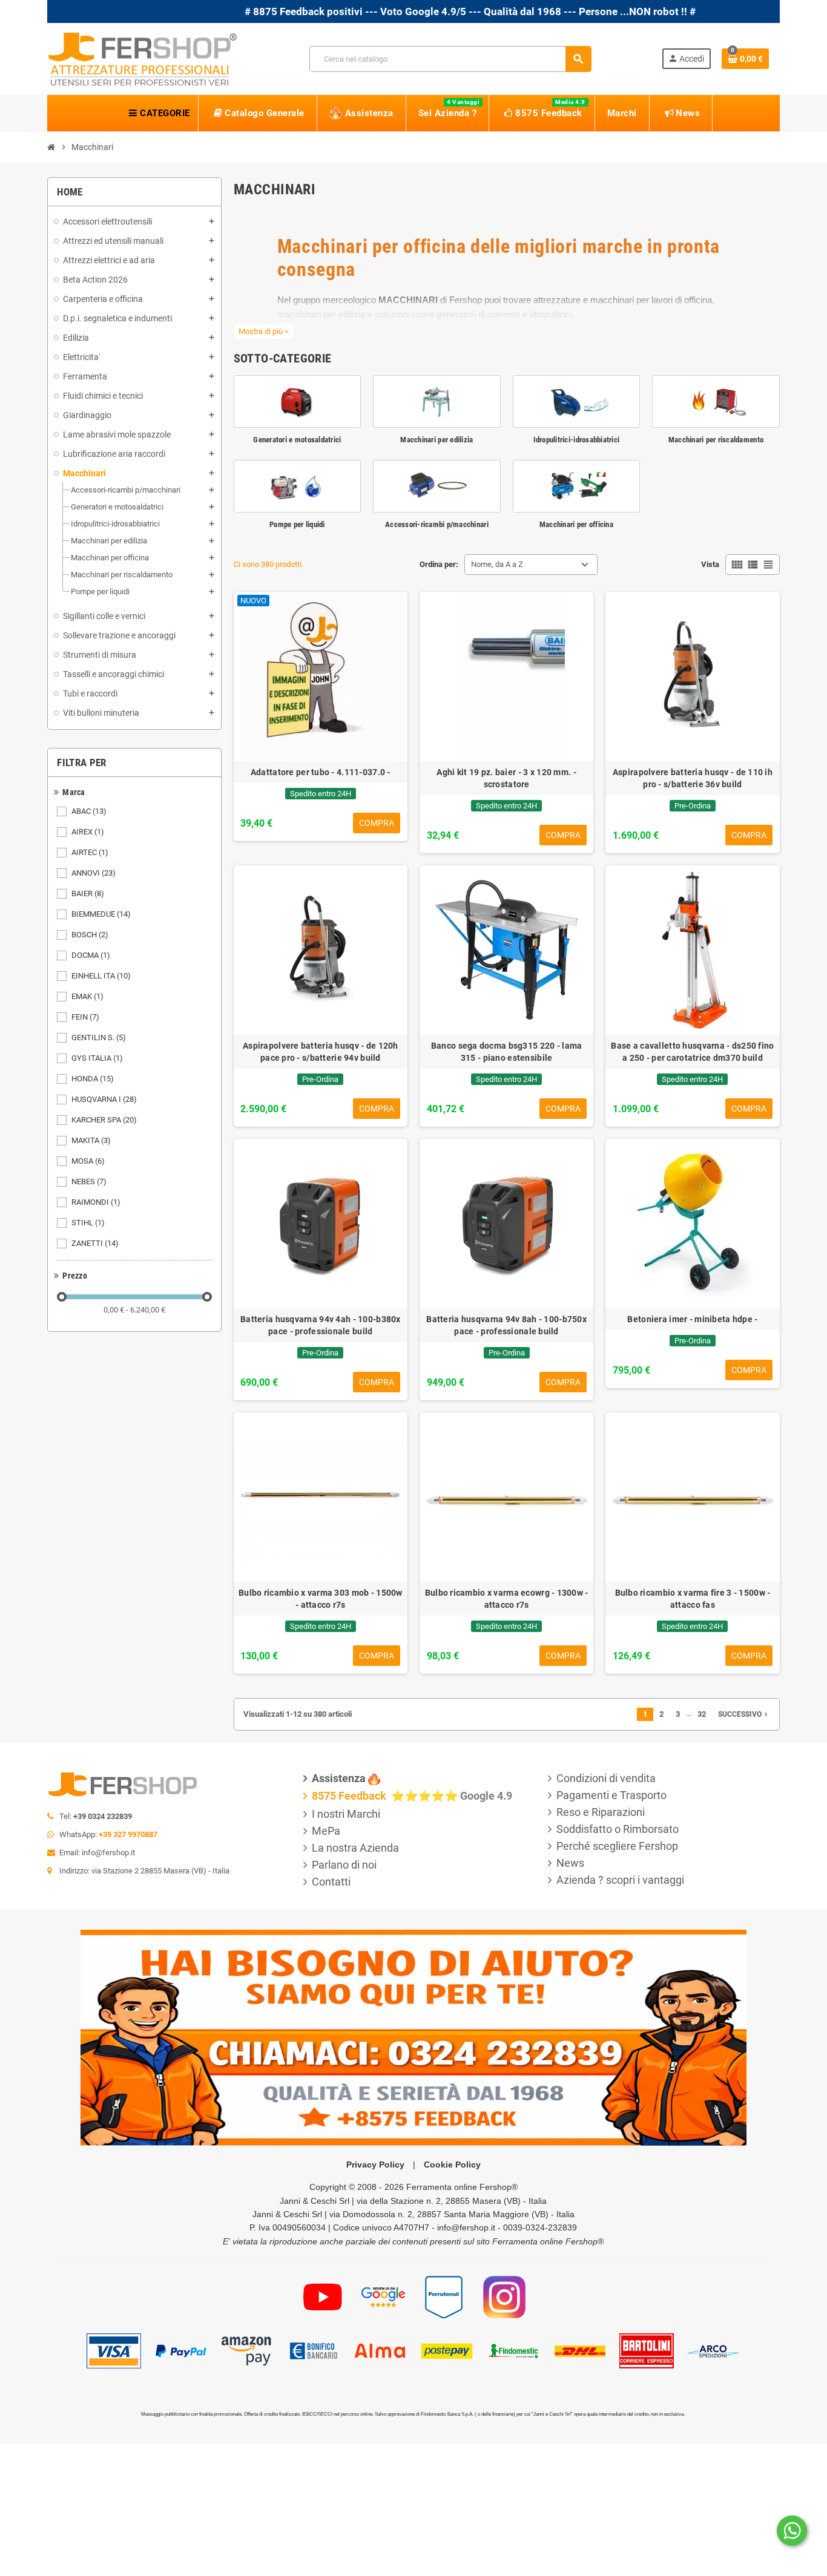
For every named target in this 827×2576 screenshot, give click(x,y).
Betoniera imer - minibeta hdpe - (692, 1319)
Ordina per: (439, 564)
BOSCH (90, 935)
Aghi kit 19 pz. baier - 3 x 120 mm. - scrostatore (506, 778)
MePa (326, 1831)
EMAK (87, 996)
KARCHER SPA (104, 1120)
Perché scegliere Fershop (617, 1846)
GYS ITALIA (97, 1058)
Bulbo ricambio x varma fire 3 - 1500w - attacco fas (693, 1599)
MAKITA (91, 1140)
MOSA (88, 1161)
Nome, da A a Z (497, 564)
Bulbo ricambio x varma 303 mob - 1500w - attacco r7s (321, 1599)
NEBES (89, 1181)
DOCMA (91, 955)
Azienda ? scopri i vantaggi (620, 1880)
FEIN (85, 1017)
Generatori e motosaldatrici (297, 440)
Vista (710, 564)
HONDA (93, 1079)
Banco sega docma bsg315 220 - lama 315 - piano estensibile (507, 1052)
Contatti (331, 1882)
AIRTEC (90, 852)
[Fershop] (143, 58)
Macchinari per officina (576, 524)
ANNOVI (94, 873)
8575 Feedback (350, 1796)
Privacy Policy (375, 2165)
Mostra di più (264, 331)
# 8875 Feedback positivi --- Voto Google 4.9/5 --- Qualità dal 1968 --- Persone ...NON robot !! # (396, 11)
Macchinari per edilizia (437, 440)
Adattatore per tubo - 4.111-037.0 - (321, 772)
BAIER (88, 893)
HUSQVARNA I (104, 1099)
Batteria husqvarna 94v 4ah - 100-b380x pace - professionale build (321, 1325)
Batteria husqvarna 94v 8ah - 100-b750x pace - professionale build (506, 1325)
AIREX (88, 832)
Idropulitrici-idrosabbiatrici (577, 440)
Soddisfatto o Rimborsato (618, 1829)
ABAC (89, 811)
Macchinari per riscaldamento (716, 440)
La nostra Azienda (355, 1848)
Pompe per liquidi (297, 524)
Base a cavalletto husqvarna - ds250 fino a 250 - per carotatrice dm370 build (692, 1052)
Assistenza (339, 1778)
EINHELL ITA (101, 976)
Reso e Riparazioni (601, 1812)
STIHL (88, 1223)
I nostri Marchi (346, 1814)
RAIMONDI (96, 1202)
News (570, 1863)
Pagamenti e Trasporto (611, 1795)
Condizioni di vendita (606, 1778)
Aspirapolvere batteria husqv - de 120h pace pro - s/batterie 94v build (321, 1052)
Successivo (744, 1714)
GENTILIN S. (99, 1037)
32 (702, 1714)
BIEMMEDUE (101, 914)
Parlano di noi (344, 1865)
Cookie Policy (452, 2165)
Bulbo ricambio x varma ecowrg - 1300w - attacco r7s (507, 1599)
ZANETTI (95, 1243)
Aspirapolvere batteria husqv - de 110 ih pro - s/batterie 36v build (693, 778)
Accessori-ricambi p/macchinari (437, 524)
